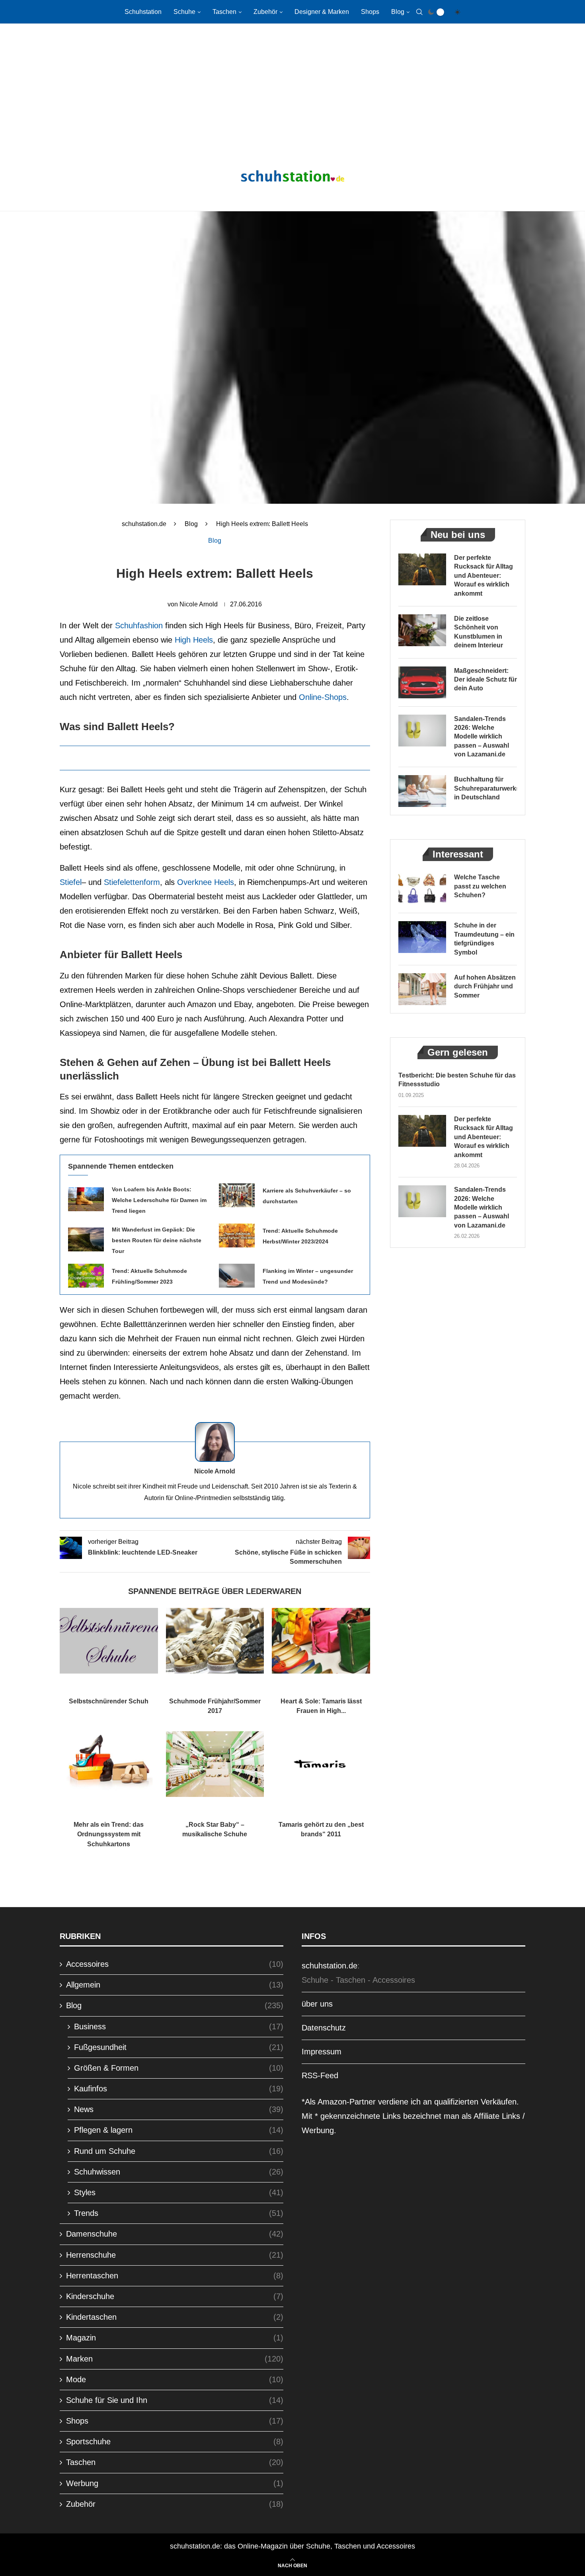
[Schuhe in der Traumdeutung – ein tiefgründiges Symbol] (422, 937)
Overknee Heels (206, 882)
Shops (370, 12)
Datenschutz (324, 2028)
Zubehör (265, 12)
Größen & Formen (179, 2068)
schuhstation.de (144, 524)
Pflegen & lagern (179, 2130)
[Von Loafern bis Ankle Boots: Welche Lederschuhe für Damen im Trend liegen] (86, 1199)
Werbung (175, 2483)
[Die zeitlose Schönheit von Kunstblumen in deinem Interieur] (422, 630)
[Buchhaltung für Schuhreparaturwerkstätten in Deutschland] (422, 791)
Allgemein (175, 1985)
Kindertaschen (175, 2317)
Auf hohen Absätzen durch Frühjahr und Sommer (485, 986)
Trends (179, 2213)
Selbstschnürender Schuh (109, 1701)
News (179, 2109)
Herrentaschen (175, 2276)
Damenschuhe (175, 2234)
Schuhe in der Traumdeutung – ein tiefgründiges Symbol (484, 939)
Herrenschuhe (175, 2255)
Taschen (224, 12)
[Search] (419, 12)
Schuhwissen (179, 2172)
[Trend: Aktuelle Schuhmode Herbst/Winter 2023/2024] (237, 1235)
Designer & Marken (322, 12)
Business (179, 2027)
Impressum (322, 2052)
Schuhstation (143, 12)
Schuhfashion (139, 625)
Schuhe (184, 12)
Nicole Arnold (199, 604)
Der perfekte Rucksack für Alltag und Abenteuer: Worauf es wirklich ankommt (484, 576)
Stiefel (71, 882)
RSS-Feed (320, 2075)
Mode (175, 2379)
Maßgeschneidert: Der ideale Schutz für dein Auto (486, 680)
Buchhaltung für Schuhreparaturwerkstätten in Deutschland (486, 788)
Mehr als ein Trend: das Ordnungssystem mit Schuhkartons (109, 1834)
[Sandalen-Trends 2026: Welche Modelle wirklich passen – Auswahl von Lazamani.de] (422, 731)
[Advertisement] (292, 88)
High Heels (194, 640)
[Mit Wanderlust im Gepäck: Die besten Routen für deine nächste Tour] (86, 1239)
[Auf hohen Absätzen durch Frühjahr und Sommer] (422, 989)
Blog (398, 12)
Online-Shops (323, 697)
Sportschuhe (175, 2442)
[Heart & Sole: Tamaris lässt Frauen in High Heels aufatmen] (321, 1641)
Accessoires (175, 1964)
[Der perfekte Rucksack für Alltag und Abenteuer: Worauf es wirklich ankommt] (422, 569)
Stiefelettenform (132, 882)
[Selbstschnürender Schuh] (109, 1641)
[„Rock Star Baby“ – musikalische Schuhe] (215, 1764)
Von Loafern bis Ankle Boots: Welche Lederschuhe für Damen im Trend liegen (159, 1200)
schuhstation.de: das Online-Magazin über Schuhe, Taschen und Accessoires (292, 2546)
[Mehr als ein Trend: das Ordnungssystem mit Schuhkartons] (109, 1764)
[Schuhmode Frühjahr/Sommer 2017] (215, 1641)
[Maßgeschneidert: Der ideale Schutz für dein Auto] (422, 682)
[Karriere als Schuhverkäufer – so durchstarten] (237, 1195)
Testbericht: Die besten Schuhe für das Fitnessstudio (457, 1080)
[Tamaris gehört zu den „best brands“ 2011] (321, 1764)
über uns (317, 2004)
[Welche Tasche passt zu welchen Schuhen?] (422, 889)
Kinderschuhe (175, 2296)
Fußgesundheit (179, 2047)
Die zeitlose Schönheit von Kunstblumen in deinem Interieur (479, 632)
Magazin (175, 2338)
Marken (175, 2359)
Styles (179, 2192)
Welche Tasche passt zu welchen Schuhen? (480, 886)
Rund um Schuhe (179, 2151)
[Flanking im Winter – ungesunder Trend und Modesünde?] (237, 1276)
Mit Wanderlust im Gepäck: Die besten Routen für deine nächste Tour (157, 1240)
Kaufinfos (179, 2089)
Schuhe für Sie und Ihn (175, 2400)
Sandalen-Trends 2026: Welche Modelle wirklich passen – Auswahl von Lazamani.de (482, 737)
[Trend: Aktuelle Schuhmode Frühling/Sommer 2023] (86, 1276)
